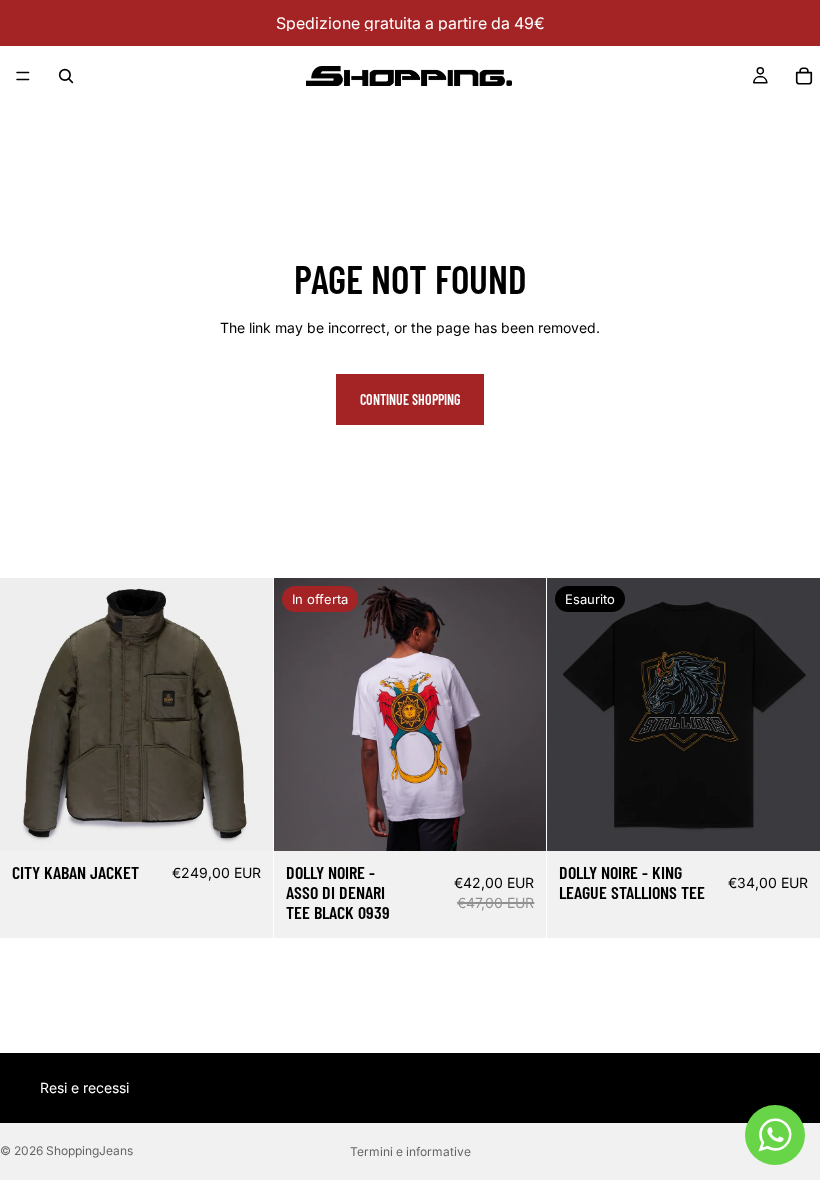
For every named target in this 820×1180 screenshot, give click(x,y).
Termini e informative (410, 1151)
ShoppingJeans (89, 1150)
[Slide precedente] (30, 715)
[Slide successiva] (243, 715)
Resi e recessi (84, 1087)
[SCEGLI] (242, 820)
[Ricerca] (66, 76)
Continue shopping (410, 399)
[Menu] (23, 76)
